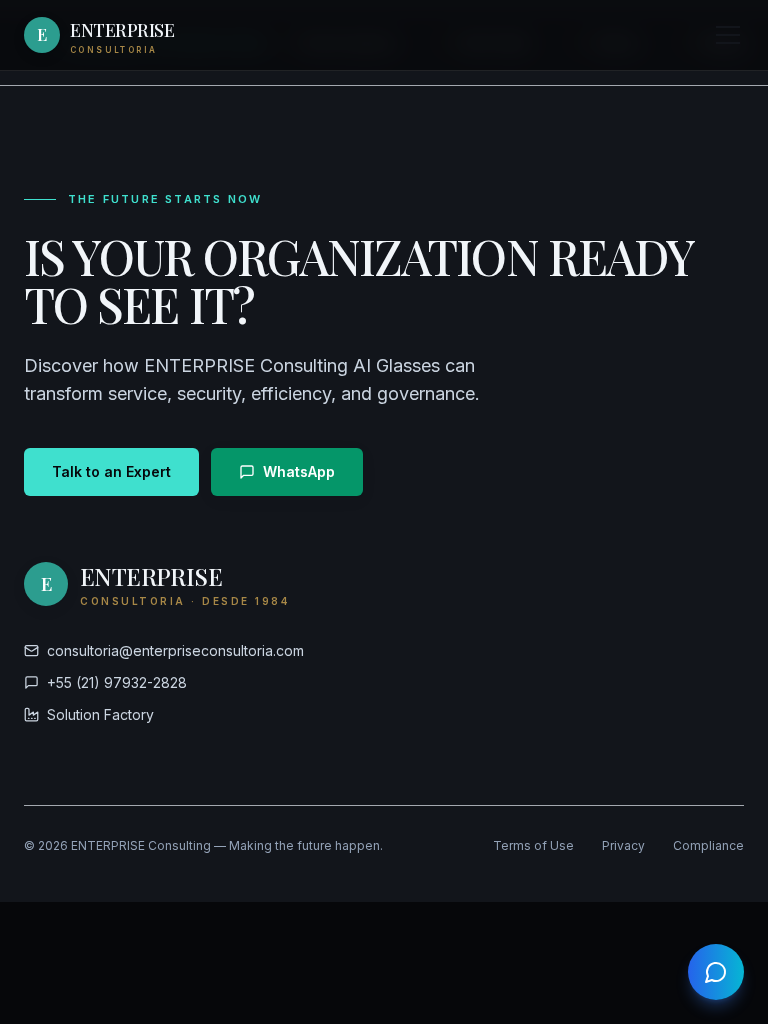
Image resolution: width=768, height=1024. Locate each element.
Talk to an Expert (111, 471)
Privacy (623, 845)
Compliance (708, 845)
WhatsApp (299, 471)
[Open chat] (716, 972)
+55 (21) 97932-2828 (117, 682)
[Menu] (728, 35)
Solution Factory (100, 714)
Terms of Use (533, 845)
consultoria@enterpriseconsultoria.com (175, 650)
